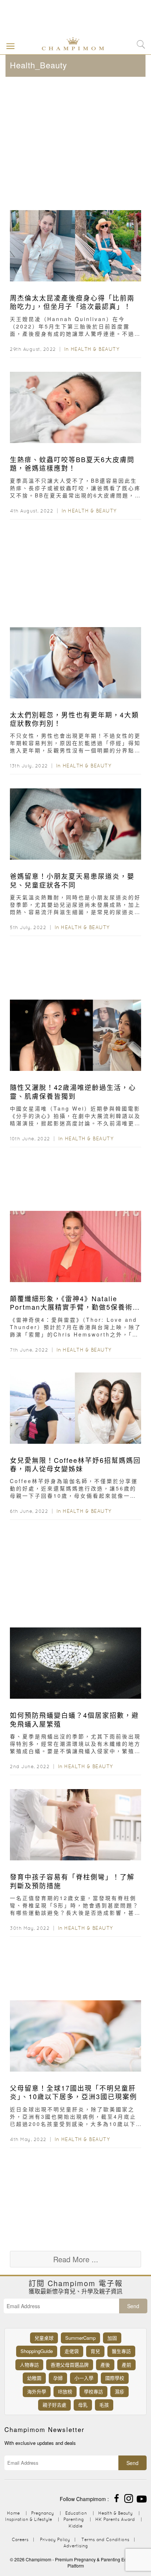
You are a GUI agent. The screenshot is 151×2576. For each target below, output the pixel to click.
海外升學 (37, 2391)
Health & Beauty (95, 349)
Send (133, 2306)
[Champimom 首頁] (67, 43)
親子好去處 (54, 2405)
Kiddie (75, 2526)
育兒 (95, 2351)
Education (76, 2513)
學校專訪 (93, 2391)
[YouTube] (142, 2498)
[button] (9, 46)
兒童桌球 (44, 2338)
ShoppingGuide (37, 2351)
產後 (105, 2365)
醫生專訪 (121, 2351)
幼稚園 (34, 2378)
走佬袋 (72, 2351)
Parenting (74, 2519)
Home (13, 2513)
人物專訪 (29, 2365)
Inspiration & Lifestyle (29, 2519)
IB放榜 (65, 2391)
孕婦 (58, 2378)
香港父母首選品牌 (70, 2365)
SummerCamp (80, 2338)
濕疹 (119, 2391)
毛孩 (104, 2405)
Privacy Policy (55, 2539)
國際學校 (115, 2378)
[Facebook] (117, 2498)
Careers (20, 2539)
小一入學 (84, 2378)
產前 (126, 2365)
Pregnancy (43, 2513)
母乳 (83, 2405)
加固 (112, 2338)
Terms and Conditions (105, 2539)
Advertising (76, 2546)
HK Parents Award (115, 2519)
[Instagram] (129, 2498)
